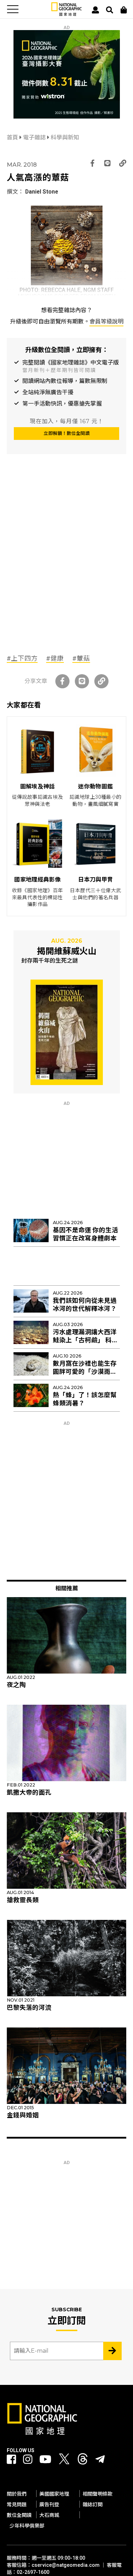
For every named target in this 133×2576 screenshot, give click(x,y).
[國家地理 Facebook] (11, 2459)
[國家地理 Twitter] (64, 2461)
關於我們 (17, 2494)
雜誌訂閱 (93, 2505)
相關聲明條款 (98, 2494)
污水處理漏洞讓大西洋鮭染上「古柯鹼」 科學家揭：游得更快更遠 (85, 1340)
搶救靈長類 (23, 1900)
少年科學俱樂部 (27, 2526)
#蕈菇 (81, 658)
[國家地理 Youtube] (45, 2459)
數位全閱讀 (19, 2515)
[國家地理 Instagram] (28, 2459)
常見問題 (17, 2505)
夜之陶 (16, 1685)
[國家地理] (66, 14)
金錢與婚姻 (23, 2115)
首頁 (13, 137)
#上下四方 (22, 658)
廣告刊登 (49, 2505)
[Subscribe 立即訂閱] (112, 2351)
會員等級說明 (106, 322)
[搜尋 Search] (110, 10)
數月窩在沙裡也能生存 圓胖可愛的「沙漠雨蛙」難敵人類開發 (86, 1372)
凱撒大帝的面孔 (29, 1792)
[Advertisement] (66, 569)
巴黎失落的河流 (29, 2008)
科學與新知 (65, 137)
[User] (95, 10)
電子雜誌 (35, 137)
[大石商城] (124, 10)
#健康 (55, 658)
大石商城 (49, 2515)
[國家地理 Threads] (83, 2461)
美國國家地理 (54, 2494)
